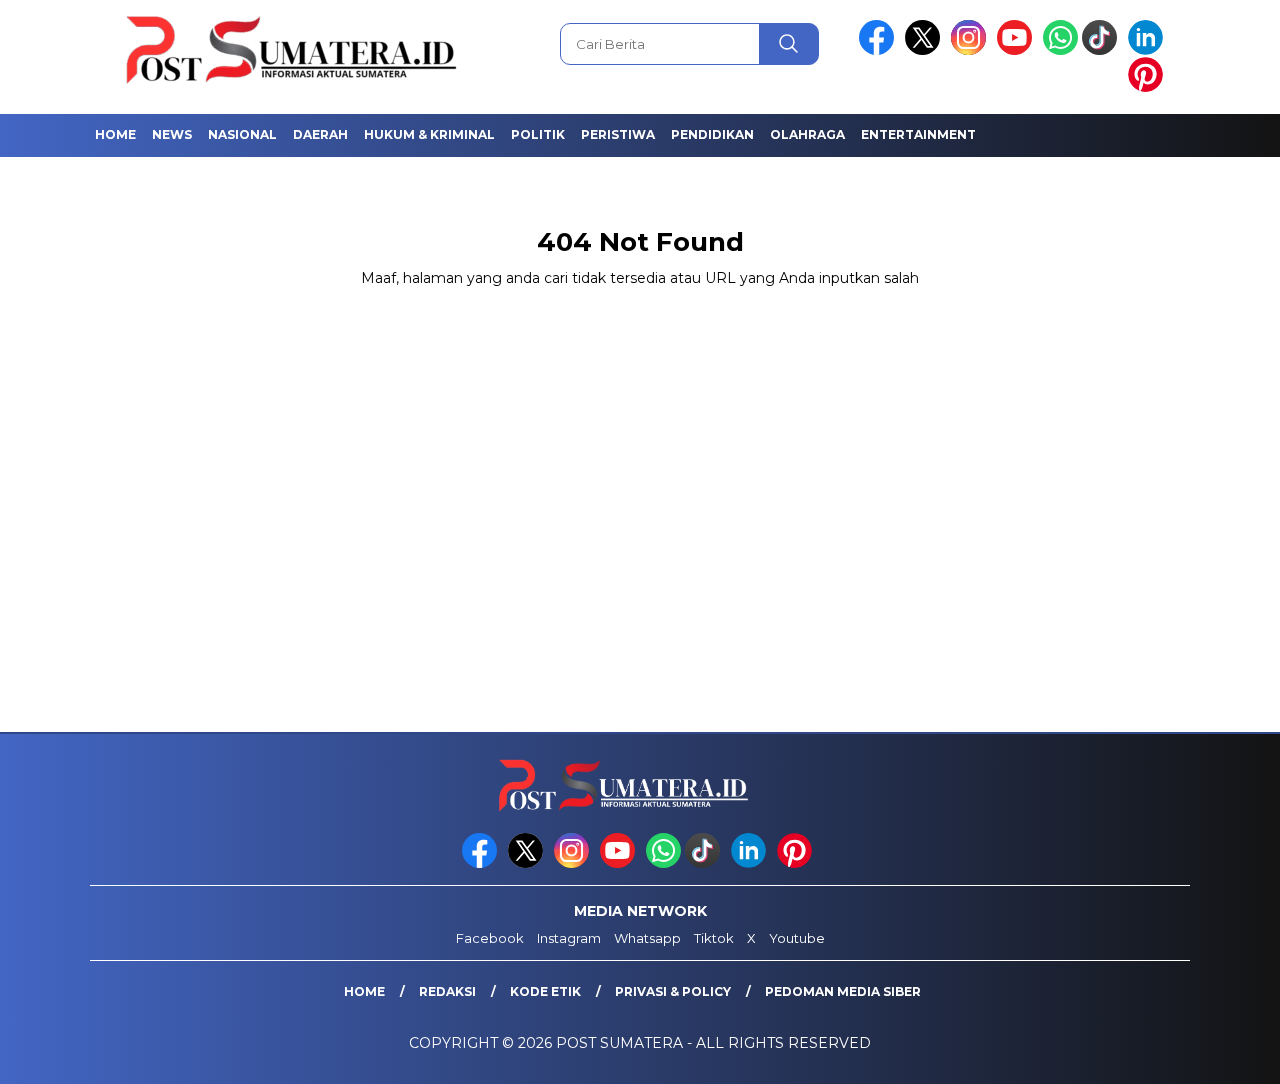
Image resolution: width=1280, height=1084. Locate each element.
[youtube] (1018, 50)
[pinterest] (1149, 87)
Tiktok (714, 938)
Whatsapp (647, 938)
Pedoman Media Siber (843, 991)
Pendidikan (712, 134)
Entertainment (918, 134)
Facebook (490, 938)
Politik (538, 134)
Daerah (320, 134)
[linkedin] (1149, 50)
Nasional (242, 134)
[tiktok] (1103, 50)
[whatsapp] (1060, 50)
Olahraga (807, 134)
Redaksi (447, 991)
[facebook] (880, 50)
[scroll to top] (1225, 1053)
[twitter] (926, 50)
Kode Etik (545, 991)
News (172, 134)
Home (115, 134)
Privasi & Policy (673, 991)
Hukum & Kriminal (429, 134)
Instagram (569, 938)
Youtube (797, 938)
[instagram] (972, 50)
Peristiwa (618, 134)
